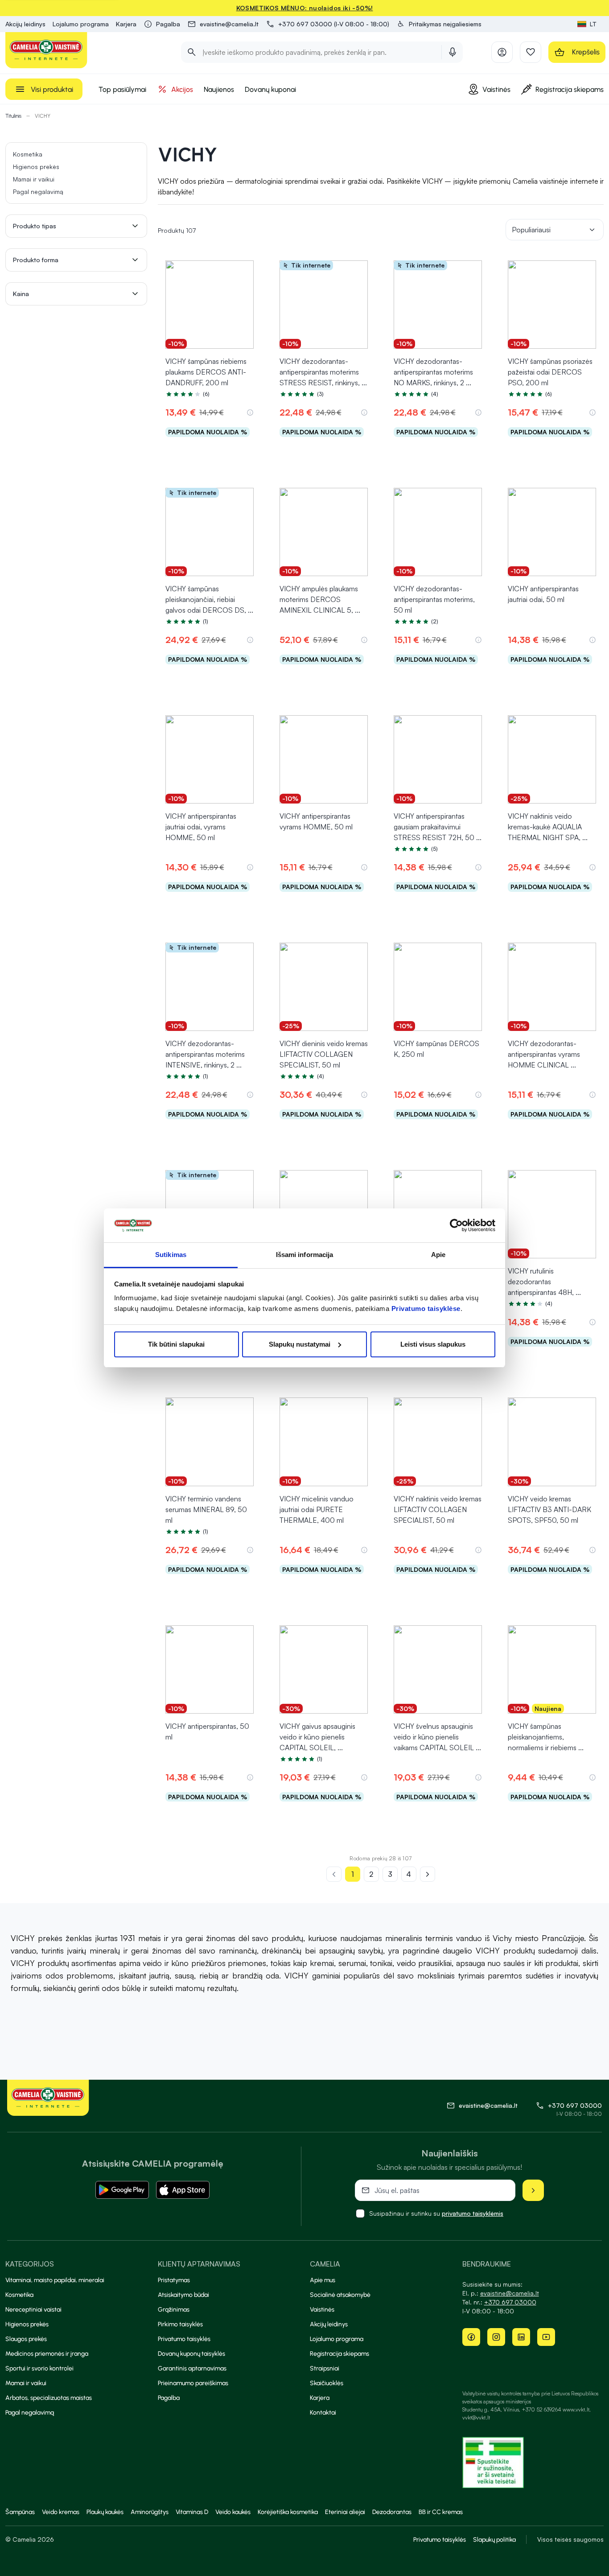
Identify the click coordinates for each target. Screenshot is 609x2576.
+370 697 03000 (575, 2105)
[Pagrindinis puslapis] (46, 50)
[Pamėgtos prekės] (531, 52)
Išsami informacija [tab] (305, 1255)
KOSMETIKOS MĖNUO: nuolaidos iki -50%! (305, 8)
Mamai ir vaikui (34, 179)
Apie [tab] (438, 1255)
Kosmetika (28, 154)
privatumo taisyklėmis (473, 2213)
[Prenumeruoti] (533, 2190)
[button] (439, 24)
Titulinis (13, 116)
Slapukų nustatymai (300, 1344)
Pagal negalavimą (38, 192)
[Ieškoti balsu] (453, 52)
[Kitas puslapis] (428, 1874)
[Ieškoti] (192, 52)
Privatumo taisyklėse (426, 1309)
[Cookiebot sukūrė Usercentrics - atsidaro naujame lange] (456, 1225)
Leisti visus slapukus (433, 1344)
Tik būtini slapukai (176, 1344)
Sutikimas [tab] (171, 1255)
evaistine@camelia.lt (510, 2293)
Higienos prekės (36, 167)
